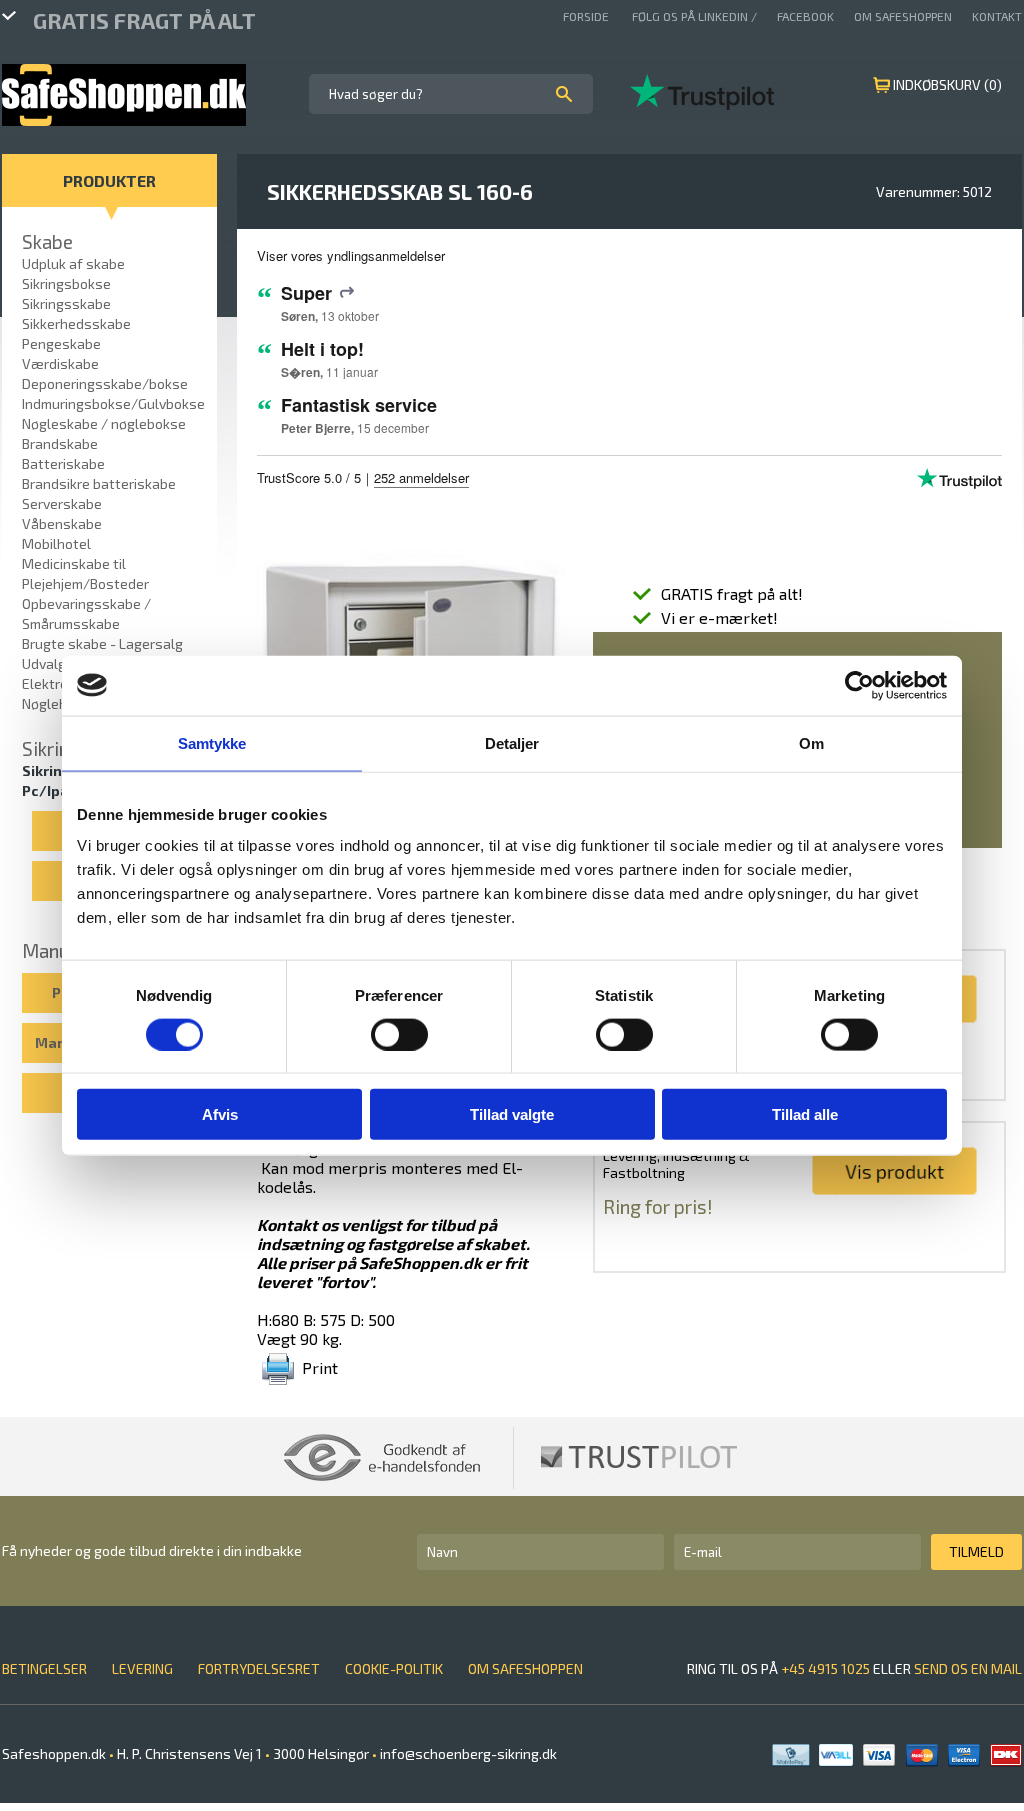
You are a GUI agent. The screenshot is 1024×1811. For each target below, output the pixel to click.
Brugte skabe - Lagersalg (102, 643)
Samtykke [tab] (212, 742)
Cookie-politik (394, 1668)
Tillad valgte (512, 1114)
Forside (587, 16)
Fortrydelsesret (259, 1668)
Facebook (805, 16)
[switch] (399, 1034)
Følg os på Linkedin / (694, 16)
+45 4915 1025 (825, 1668)
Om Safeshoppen (903, 16)
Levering (142, 1668)
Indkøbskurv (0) (947, 84)
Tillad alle (805, 1114)
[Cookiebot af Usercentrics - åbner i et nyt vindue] (859, 685)
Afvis (220, 1114)
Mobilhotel (56, 543)
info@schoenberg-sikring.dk (467, 1753)
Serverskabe (62, 503)
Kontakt (997, 16)
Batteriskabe (63, 463)
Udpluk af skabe (73, 263)
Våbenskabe (62, 523)
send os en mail (968, 1668)
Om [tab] (811, 742)
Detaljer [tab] (512, 742)
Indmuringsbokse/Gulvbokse (113, 403)
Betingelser (44, 1668)
